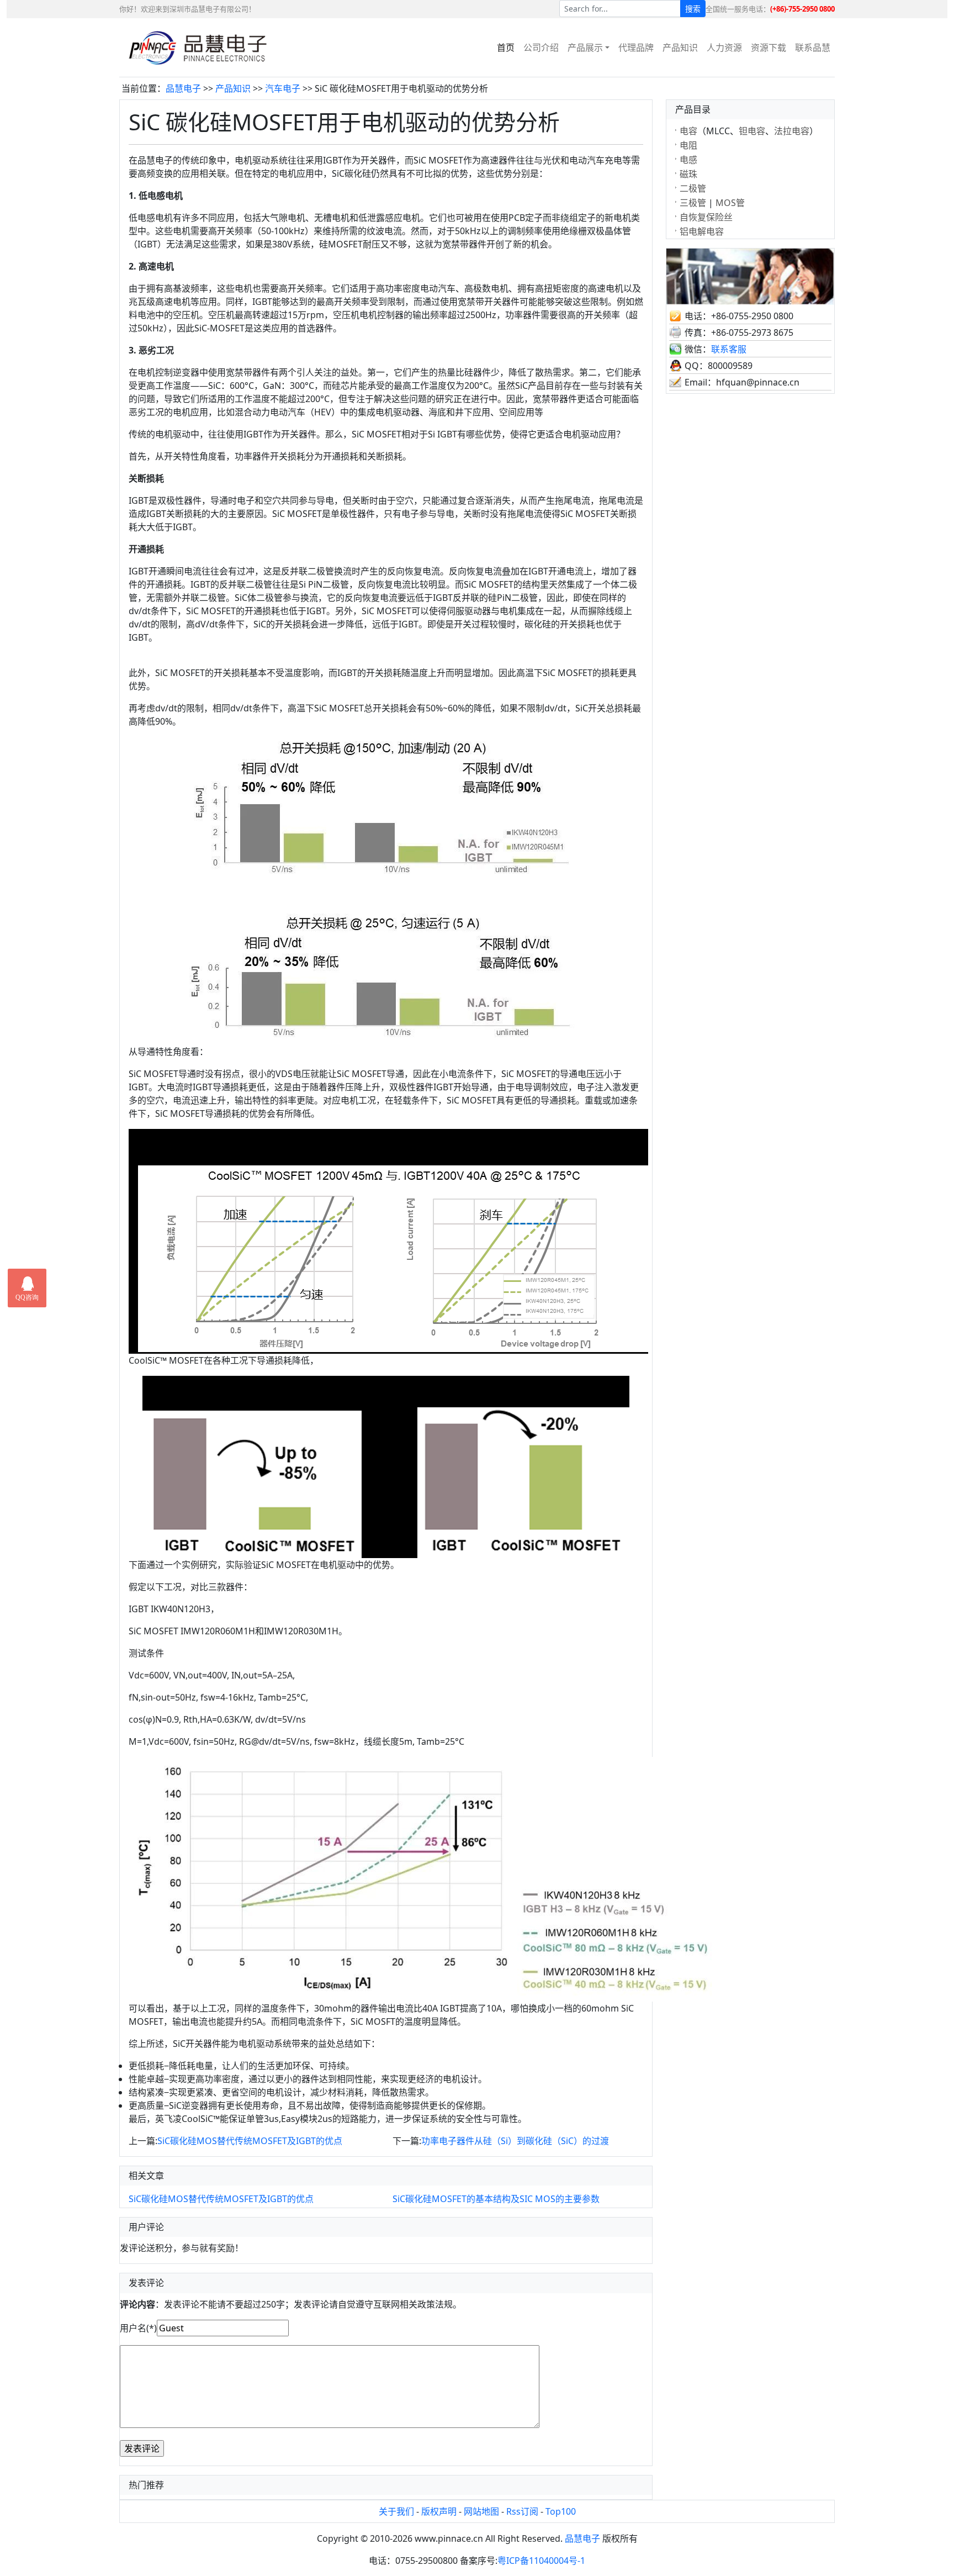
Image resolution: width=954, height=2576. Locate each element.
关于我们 (396, 2511)
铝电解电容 (702, 231)
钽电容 (752, 131)
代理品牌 (636, 47)
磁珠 (688, 174)
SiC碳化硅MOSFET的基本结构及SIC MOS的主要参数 (496, 2199)
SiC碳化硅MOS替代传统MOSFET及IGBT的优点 (250, 2141)
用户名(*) (138, 2328)
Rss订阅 (522, 2511)
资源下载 (768, 47)
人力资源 (724, 47)
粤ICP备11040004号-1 (541, 2561)
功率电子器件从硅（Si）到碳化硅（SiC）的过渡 (515, 2141)
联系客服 (729, 349)
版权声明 (439, 2511)
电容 (688, 131)
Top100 (561, 2511)
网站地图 (481, 2511)
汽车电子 (283, 88)
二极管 (693, 188)
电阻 (688, 145)
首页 (506, 47)
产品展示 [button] (585, 47)
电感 (688, 160)
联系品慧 (813, 47)
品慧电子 (183, 88)
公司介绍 (541, 47)
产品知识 (680, 47)
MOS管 (730, 203)
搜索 (693, 9)
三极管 (693, 203)
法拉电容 (792, 131)
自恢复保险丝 (706, 217)
